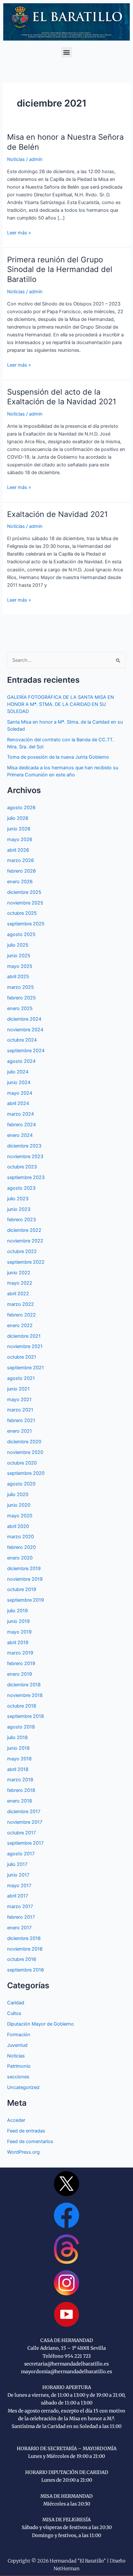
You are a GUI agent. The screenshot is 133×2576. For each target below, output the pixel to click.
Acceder (16, 2120)
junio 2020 (19, 1505)
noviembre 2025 (25, 903)
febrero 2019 (21, 1663)
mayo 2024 (20, 1093)
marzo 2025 (20, 987)
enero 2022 (20, 1325)
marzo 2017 (20, 1906)
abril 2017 (18, 1896)
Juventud (17, 2045)
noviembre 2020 (25, 1452)
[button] (67, 52)
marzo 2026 (20, 860)
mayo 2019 (19, 1632)
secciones (18, 2077)
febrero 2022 (21, 1315)
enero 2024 (20, 1135)
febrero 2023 (21, 1220)
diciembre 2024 (24, 1019)
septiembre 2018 (26, 1716)
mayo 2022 (20, 1283)
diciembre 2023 (24, 1146)
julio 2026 (18, 818)
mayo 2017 (19, 1886)
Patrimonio (19, 2066)
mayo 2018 (19, 1759)
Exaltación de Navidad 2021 (57, 514)
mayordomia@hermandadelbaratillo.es (66, 2372)
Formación (19, 2035)
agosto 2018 (21, 1727)
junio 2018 (18, 1748)
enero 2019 (20, 1674)
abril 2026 (18, 850)
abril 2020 (18, 1526)
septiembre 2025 (26, 924)
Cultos (14, 2013)
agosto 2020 (21, 1484)
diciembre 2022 (24, 1230)
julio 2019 (17, 1611)
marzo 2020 (20, 1537)
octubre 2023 (22, 1167)
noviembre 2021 (25, 1346)
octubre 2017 (21, 1833)
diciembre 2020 (24, 1442)
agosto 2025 (21, 934)
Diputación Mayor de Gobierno (41, 2024)
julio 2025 (18, 945)
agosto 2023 (21, 1188)
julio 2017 (17, 1864)
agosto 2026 (21, 808)
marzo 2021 (20, 1410)
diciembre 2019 (24, 1569)
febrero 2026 (21, 871)
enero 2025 (20, 1008)
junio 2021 (18, 1389)
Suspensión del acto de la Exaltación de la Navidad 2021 (62, 397)
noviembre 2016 (25, 1949)
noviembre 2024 (25, 1030)
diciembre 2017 (24, 1812)
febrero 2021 (21, 1420)
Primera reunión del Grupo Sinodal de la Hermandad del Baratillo (60, 270)
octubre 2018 (22, 1706)
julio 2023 (18, 1199)
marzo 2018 (20, 1780)
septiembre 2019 (26, 1600)
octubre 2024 (22, 1040)
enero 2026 (20, 882)
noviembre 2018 (25, 1695)
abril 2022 (18, 1294)
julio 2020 (18, 1494)
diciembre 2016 (24, 1938)
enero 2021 (20, 1431)
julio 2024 (18, 1072)
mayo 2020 (20, 1516)
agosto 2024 (21, 1061)
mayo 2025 (20, 966)
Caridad (16, 2003)
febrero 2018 (21, 1790)
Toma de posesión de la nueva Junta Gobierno (58, 757)
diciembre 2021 (24, 1336)
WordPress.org (23, 2152)
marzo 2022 (20, 1304)
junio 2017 (18, 1875)
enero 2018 (20, 1801)
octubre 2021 (22, 1357)
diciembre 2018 (24, 1685)
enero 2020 (20, 1558)
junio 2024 (19, 1082)
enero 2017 (19, 1928)
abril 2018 (18, 1769)
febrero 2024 (21, 1125)
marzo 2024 (20, 1114)
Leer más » (19, 232)
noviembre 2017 (25, 1822)
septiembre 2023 (26, 1177)
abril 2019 (18, 1643)
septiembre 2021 (26, 1368)
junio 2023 (19, 1209)
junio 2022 (19, 1273)
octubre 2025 (22, 913)
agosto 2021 (21, 1378)
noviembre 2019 (25, 1579)
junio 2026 (19, 829)
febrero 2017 (21, 1917)
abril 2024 (18, 1103)
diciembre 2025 (24, 892)
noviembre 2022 (25, 1241)
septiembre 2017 (25, 1843)
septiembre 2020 (26, 1473)
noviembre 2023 (25, 1157)
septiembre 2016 (26, 1970)
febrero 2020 (21, 1547)
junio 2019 (18, 1621)
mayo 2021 (19, 1400)
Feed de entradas (26, 2131)
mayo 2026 (20, 839)
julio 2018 (17, 1738)
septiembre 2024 (26, 1051)
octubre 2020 (22, 1463)
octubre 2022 (22, 1251)
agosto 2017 (21, 1854)
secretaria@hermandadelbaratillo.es (66, 2364)
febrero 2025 (21, 998)
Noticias (16, 159)
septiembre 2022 (26, 1262)
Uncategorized (23, 2087)
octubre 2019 (22, 1589)
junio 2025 (19, 956)
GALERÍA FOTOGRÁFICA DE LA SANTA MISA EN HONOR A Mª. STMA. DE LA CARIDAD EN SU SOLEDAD (61, 704)
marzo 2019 (20, 1653)
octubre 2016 (22, 1959)
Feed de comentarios (30, 2141)
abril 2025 (18, 977)
